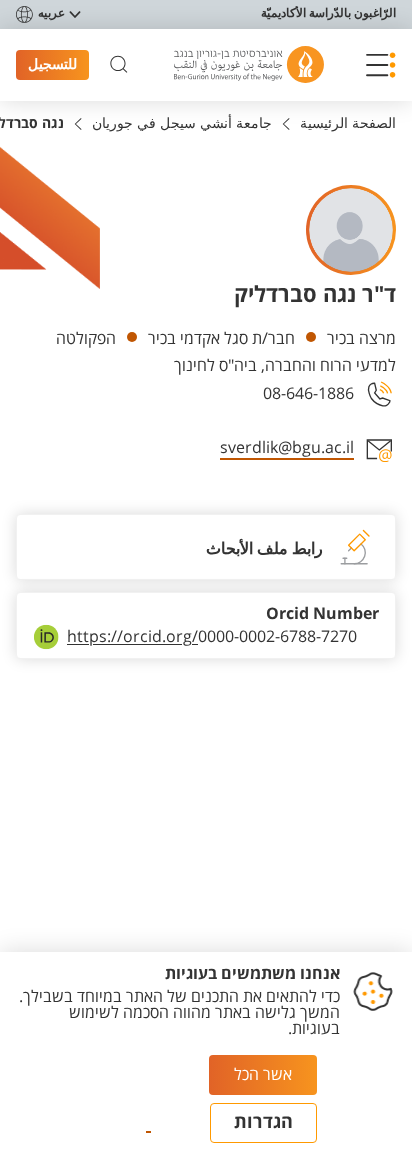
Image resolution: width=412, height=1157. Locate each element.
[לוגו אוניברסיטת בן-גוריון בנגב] (249, 64)
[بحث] (119, 65)
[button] (381, 65)
